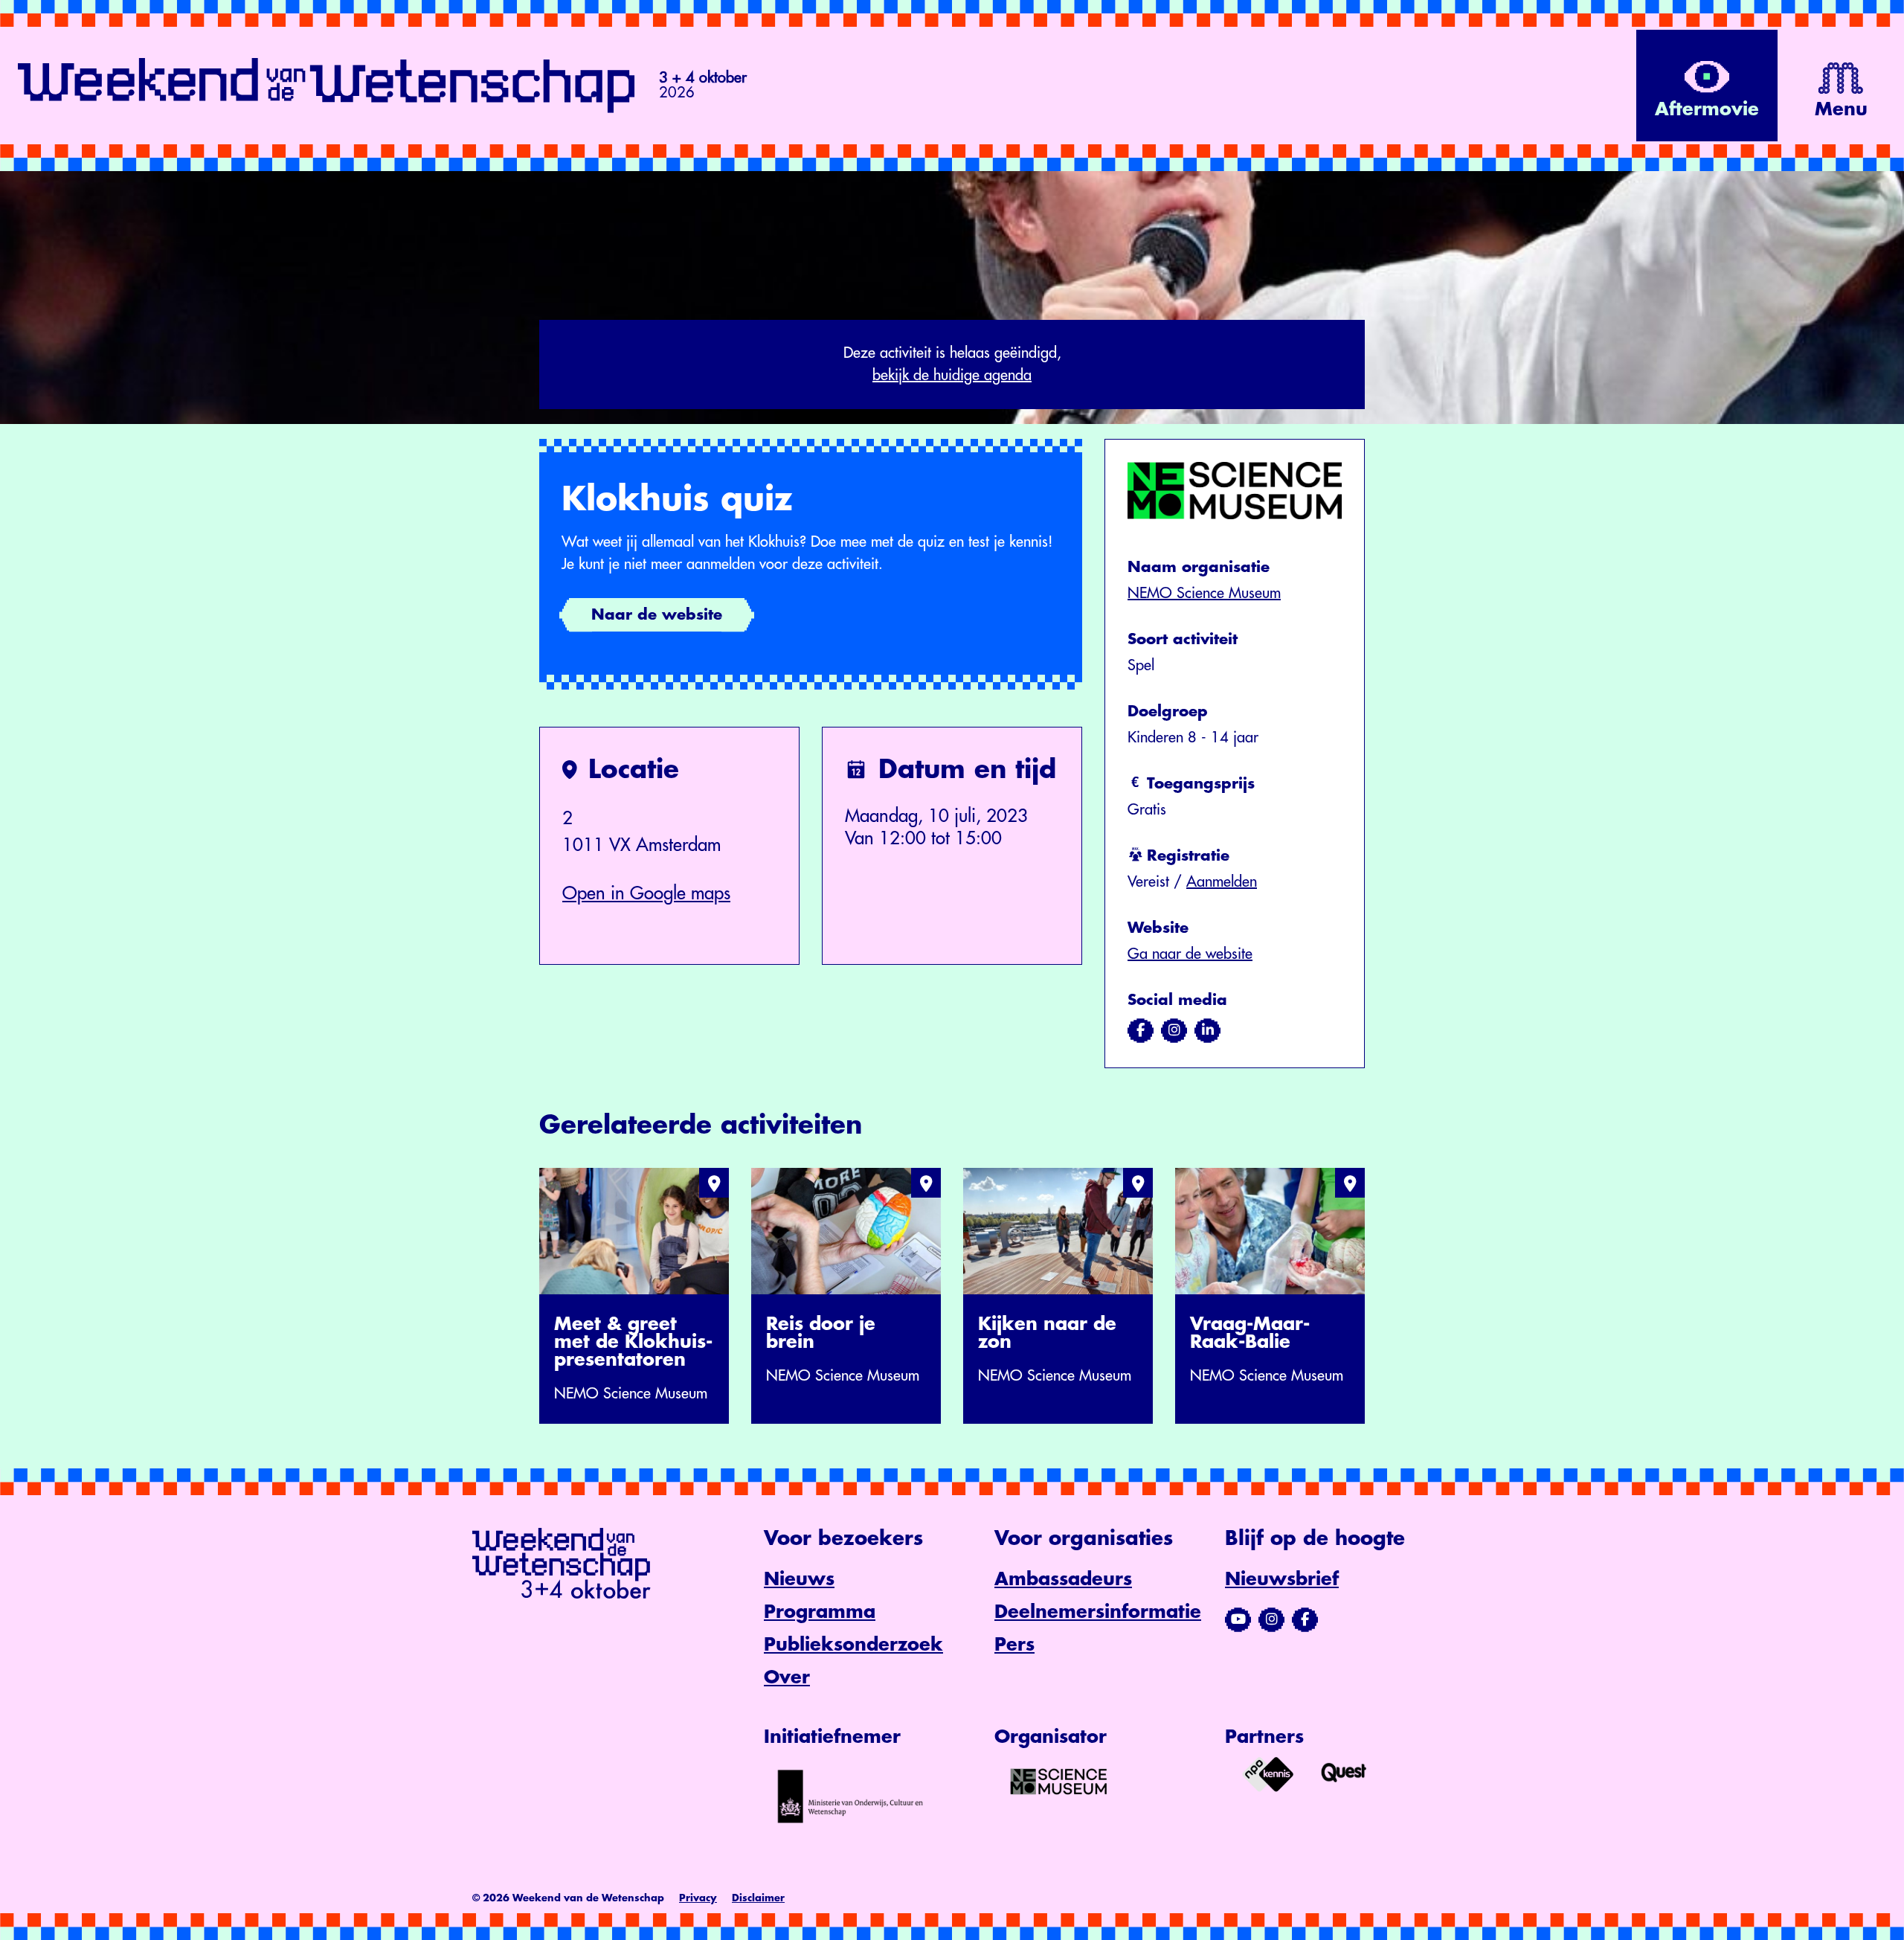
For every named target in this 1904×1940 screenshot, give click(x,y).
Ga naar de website (1190, 954)
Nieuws (799, 1579)
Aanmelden (1222, 882)
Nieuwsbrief (1282, 1579)
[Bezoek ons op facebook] (1141, 1030)
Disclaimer (758, 1898)
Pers (1014, 1645)
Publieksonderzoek (853, 1645)
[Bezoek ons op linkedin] (1207, 1030)
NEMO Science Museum (1204, 593)
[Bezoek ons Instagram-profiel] (1271, 1619)
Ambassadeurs (1063, 1579)
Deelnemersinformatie (1098, 1612)
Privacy (698, 1898)
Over (787, 1677)
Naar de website (657, 615)
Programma (820, 1612)
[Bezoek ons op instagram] (1174, 1030)
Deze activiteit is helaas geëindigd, (952, 364)
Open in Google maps (646, 893)
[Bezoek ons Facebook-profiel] (1305, 1619)
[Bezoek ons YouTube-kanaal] (1238, 1619)
